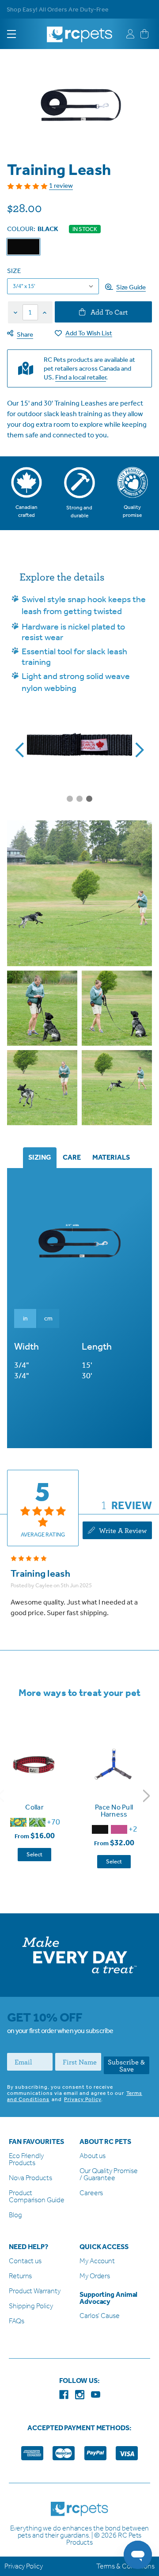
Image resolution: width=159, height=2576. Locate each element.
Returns (20, 2276)
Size (14, 271)
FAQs (17, 2321)
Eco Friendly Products (26, 2160)
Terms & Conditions (125, 2566)
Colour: (33, 229)
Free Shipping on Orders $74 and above (62, 9)
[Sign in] (130, 34)
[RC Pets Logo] (79, 31)
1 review (61, 186)
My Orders (95, 2276)
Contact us (25, 2261)
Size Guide (131, 287)
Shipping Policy (31, 2306)
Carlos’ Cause (100, 2316)
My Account (97, 2261)
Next (147, 1795)
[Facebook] (64, 2395)
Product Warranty (34, 2291)
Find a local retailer (81, 377)
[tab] (40, 1158)
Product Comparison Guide (36, 2197)
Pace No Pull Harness (114, 1811)
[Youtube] (96, 2395)
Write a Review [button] (122, 1530)
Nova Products (30, 2178)
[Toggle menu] (19, 34)
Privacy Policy (83, 2099)
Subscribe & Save (126, 2065)
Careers (91, 2193)
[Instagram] (80, 2395)
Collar (34, 1807)
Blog (15, 2215)
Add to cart (108, 312)
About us (93, 2156)
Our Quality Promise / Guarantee (109, 2175)
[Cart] (144, 34)
